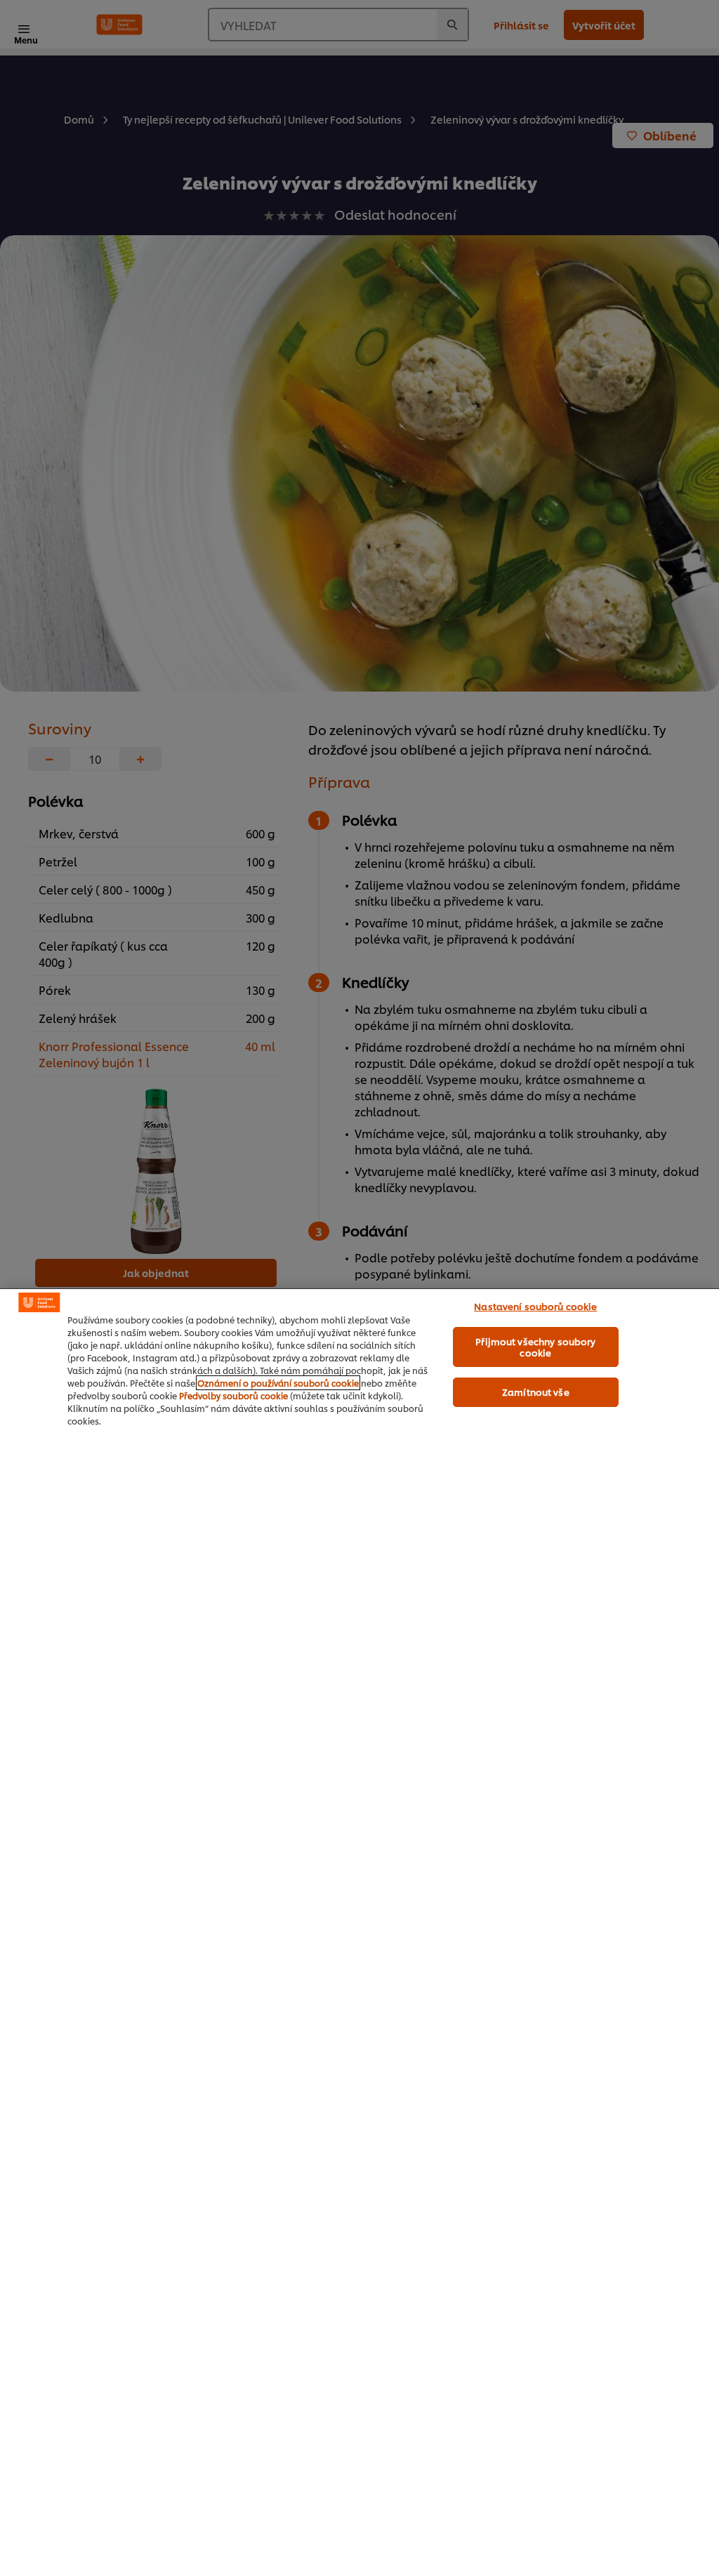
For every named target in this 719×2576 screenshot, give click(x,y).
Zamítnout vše (536, 1392)
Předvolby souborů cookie (233, 1395)
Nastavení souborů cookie (535, 1306)
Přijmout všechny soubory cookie (535, 1347)
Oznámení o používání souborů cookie (278, 1383)
